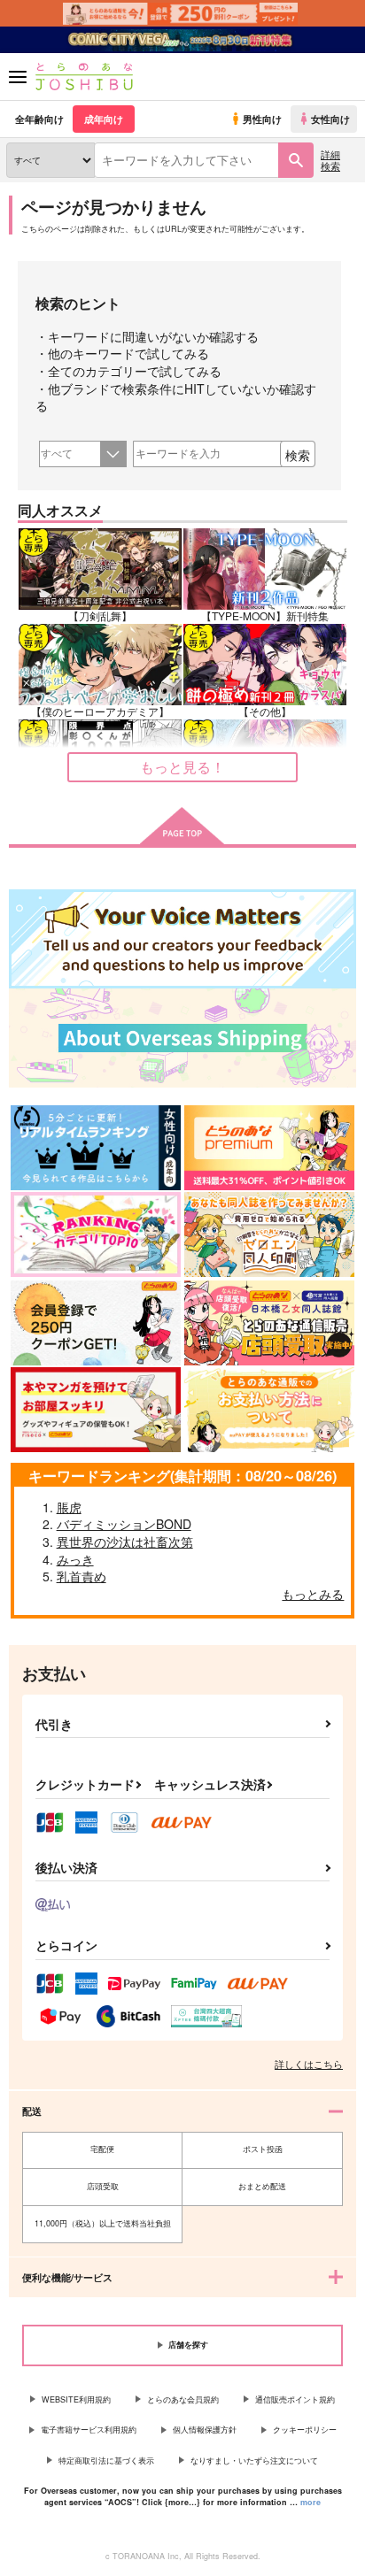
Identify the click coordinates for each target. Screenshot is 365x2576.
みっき (75, 1559)
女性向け (330, 119)
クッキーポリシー (305, 2430)
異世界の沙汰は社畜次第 (125, 1542)
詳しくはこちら (309, 2064)
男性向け (262, 119)
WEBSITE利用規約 (76, 2399)
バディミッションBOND (124, 1524)
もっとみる (313, 1594)
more (311, 2502)
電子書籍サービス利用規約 (89, 2430)
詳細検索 (330, 160)
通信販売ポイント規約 (295, 2399)
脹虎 (69, 1507)
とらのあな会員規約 (183, 2399)
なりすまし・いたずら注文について (254, 2461)
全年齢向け (39, 119)
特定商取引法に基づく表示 (106, 2461)
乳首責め (82, 1576)
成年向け (104, 119)
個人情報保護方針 (205, 2430)
